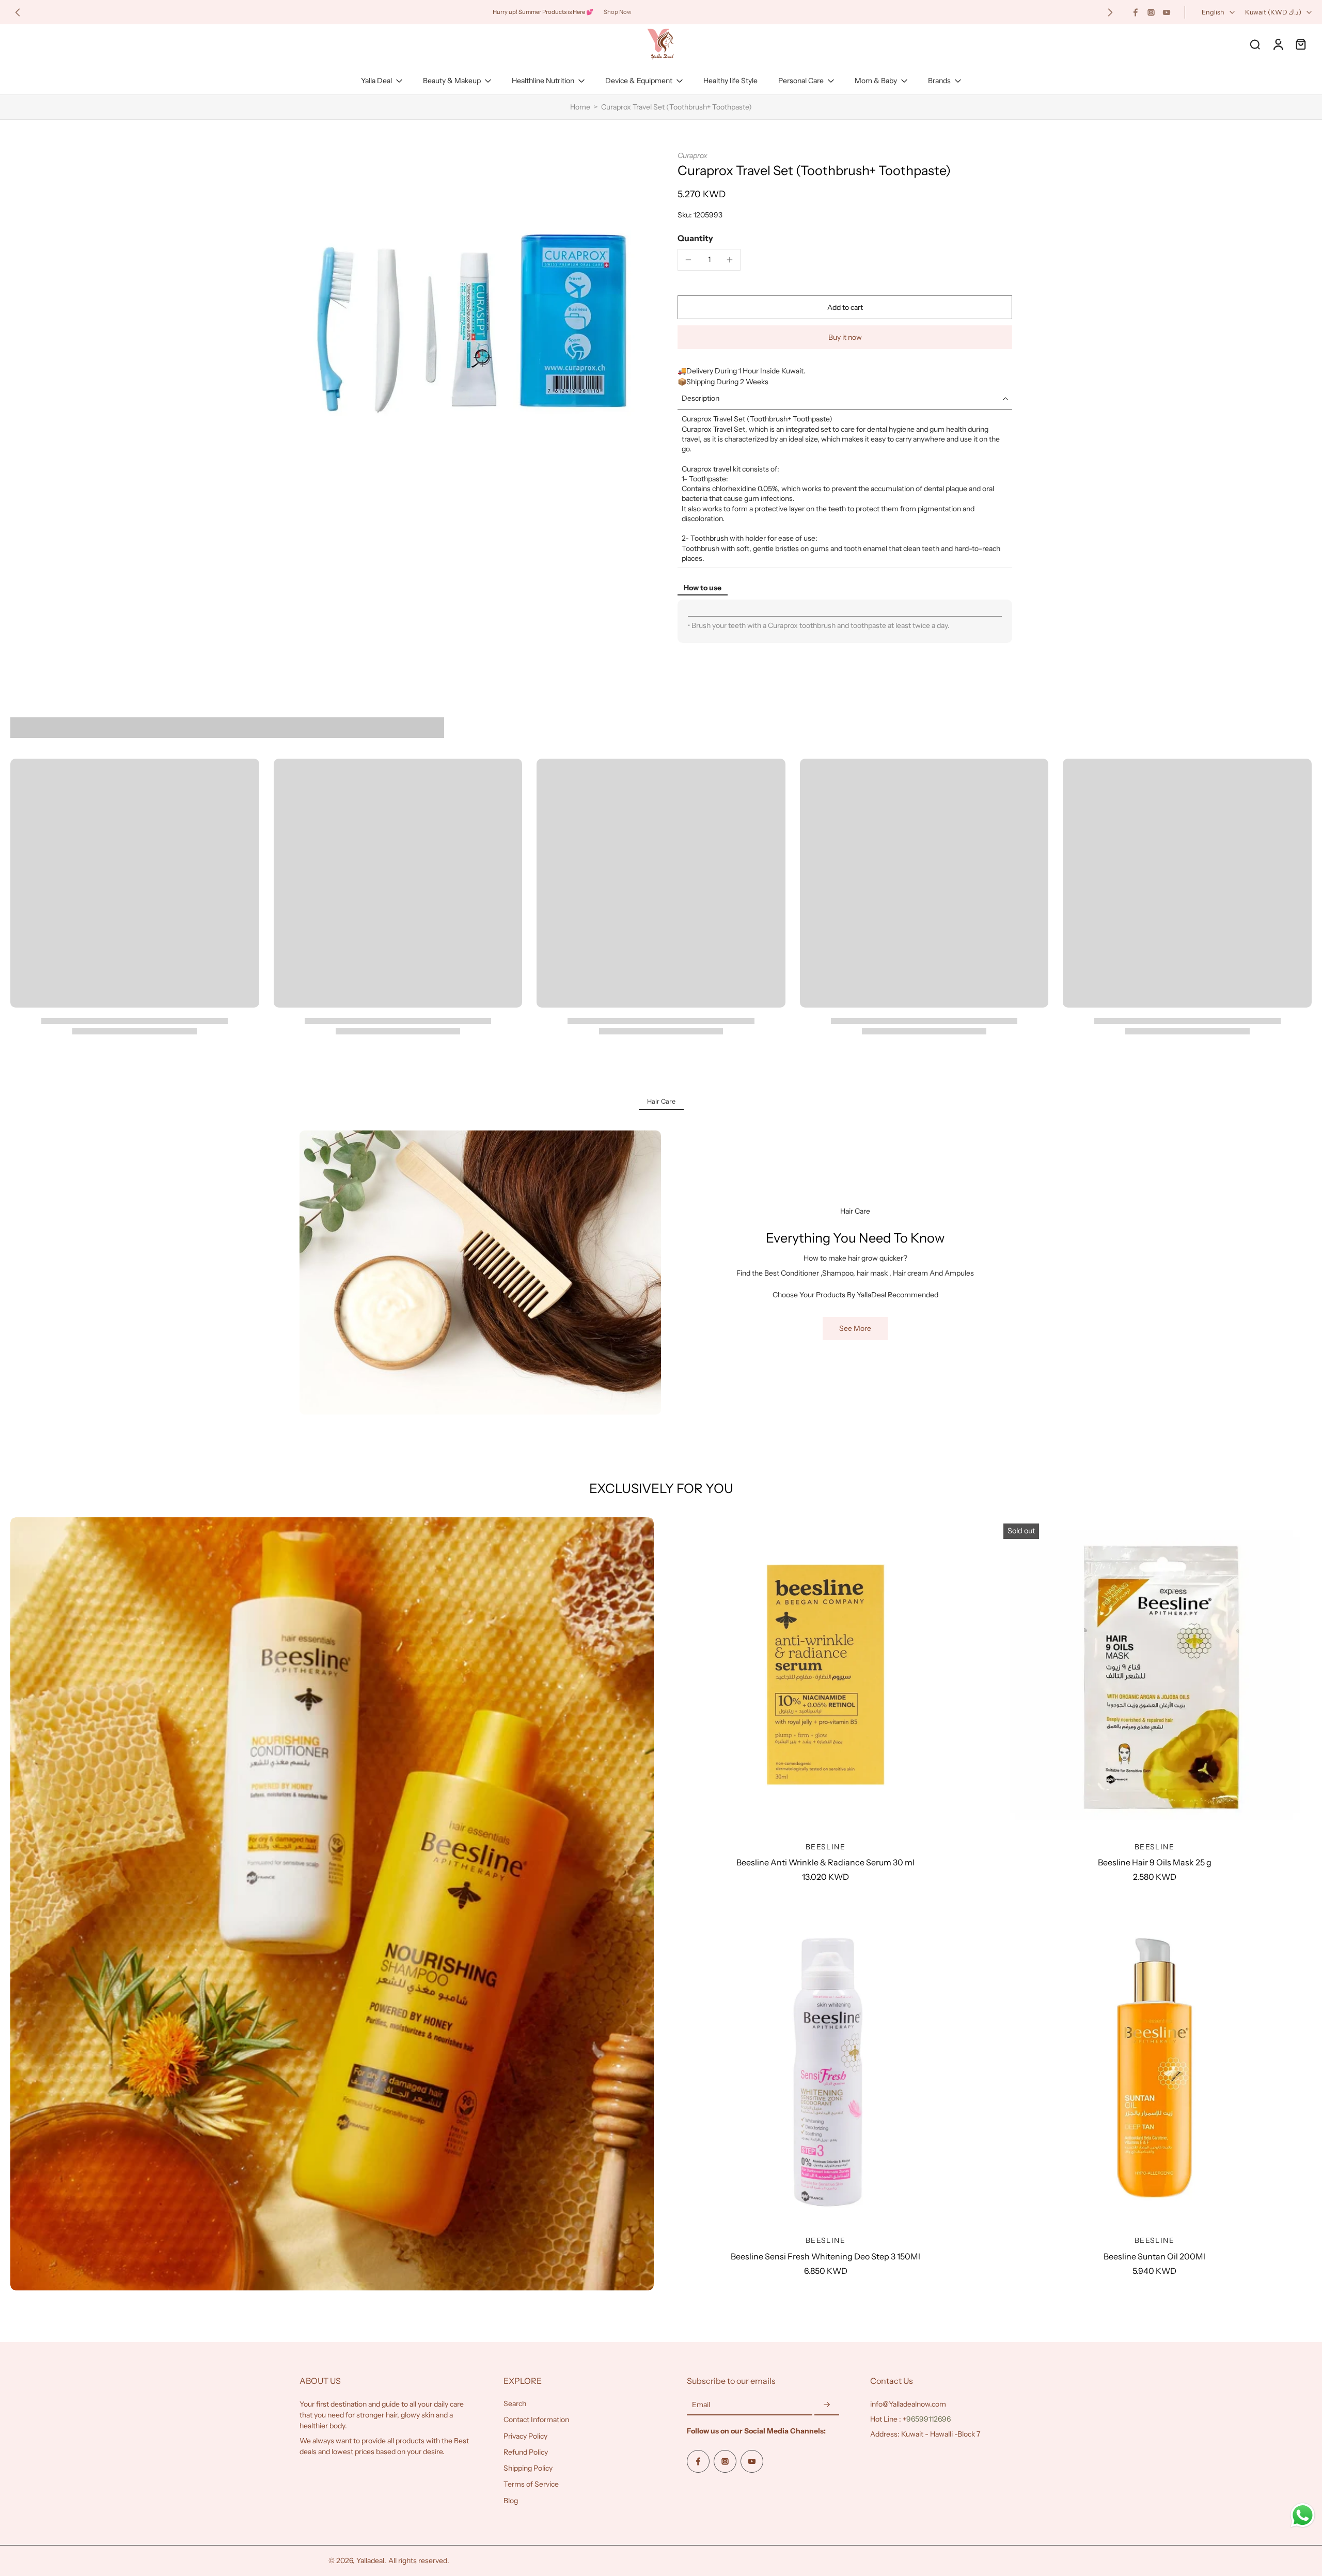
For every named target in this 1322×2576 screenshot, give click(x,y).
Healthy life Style (730, 81)
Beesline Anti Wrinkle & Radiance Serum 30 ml (825, 1862)
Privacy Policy (525, 2436)
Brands (939, 81)
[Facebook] (1136, 12)
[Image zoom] (472, 323)
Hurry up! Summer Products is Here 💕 (543, 12)
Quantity (695, 238)
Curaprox (693, 155)
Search (515, 2404)
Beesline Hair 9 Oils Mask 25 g (1155, 1862)
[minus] (688, 260)
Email (701, 2405)
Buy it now (845, 337)
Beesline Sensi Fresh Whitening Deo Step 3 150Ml (825, 2256)
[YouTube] (1167, 12)
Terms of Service (531, 2484)
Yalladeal (370, 2561)
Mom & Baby (876, 81)
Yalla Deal (376, 81)
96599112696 (928, 2419)
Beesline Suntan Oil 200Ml (1154, 2256)
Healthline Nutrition (543, 81)
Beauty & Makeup (452, 81)
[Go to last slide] (18, 12)
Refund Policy (526, 2452)
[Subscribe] (827, 2405)
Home (580, 107)
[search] (1255, 44)
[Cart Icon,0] (1300, 44)
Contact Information (536, 2420)
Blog (511, 2501)
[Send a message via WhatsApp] (1303, 2515)
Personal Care (801, 81)
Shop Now (618, 12)
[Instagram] (1151, 12)
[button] (845, 307)
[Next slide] (1110, 12)
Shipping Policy (528, 2468)
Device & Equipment (639, 81)
